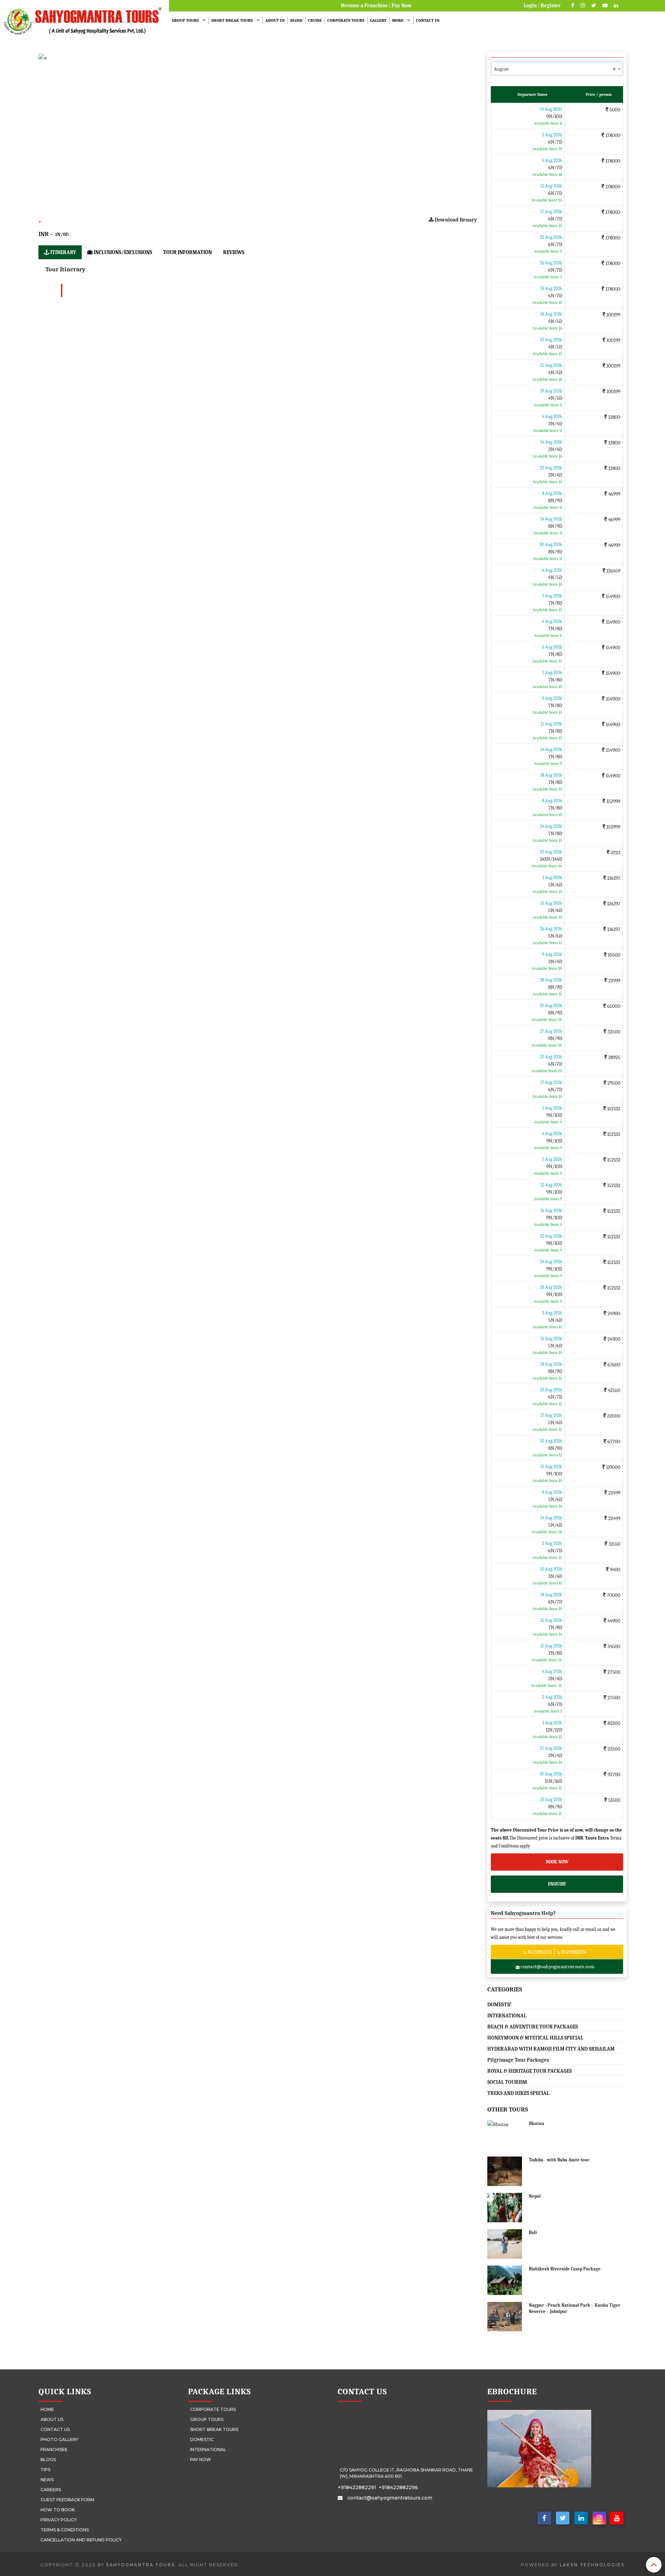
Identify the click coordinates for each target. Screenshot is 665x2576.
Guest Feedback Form (67, 2500)
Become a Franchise (364, 6)
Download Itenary (455, 220)
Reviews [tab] (234, 252)
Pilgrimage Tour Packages (518, 2060)
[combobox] (557, 69)
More (398, 20)
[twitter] (563, 2519)
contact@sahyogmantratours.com (557, 1967)
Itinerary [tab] (63, 252)
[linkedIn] (581, 2519)
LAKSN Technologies (592, 2565)
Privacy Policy (59, 2520)
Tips (45, 2470)
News (47, 2480)
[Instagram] (599, 2519)
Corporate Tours (346, 20)
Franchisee (54, 2450)
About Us (275, 20)
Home (47, 2409)
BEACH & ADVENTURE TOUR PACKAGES (533, 2027)
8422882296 (574, 1952)
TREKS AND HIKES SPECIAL (518, 2093)
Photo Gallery (59, 2439)
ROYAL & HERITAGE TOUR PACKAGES (530, 2071)
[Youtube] (617, 2519)
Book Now (557, 1862)
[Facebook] (544, 2519)
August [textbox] (555, 69)
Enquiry (557, 1884)
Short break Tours (232, 20)
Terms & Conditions (65, 2530)
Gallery (378, 20)
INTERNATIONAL (507, 2016)
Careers (51, 2490)
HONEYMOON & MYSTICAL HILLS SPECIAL (535, 2038)
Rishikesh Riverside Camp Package (565, 2269)
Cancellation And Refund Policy (81, 2540)
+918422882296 (398, 2487)
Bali (533, 2232)
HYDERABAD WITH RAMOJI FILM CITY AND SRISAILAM (551, 2049)
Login (530, 6)
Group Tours (185, 20)
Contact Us (428, 20)
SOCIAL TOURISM (507, 2082)
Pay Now (402, 6)
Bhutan (537, 2123)
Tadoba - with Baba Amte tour (559, 2160)
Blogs (296, 20)
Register (551, 6)
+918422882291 (357, 2487)
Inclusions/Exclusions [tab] (122, 252)
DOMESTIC (499, 2005)
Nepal (535, 2196)
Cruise (315, 20)
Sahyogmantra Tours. (141, 2565)
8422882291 (540, 1952)
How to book (58, 2510)
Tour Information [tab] (188, 252)
